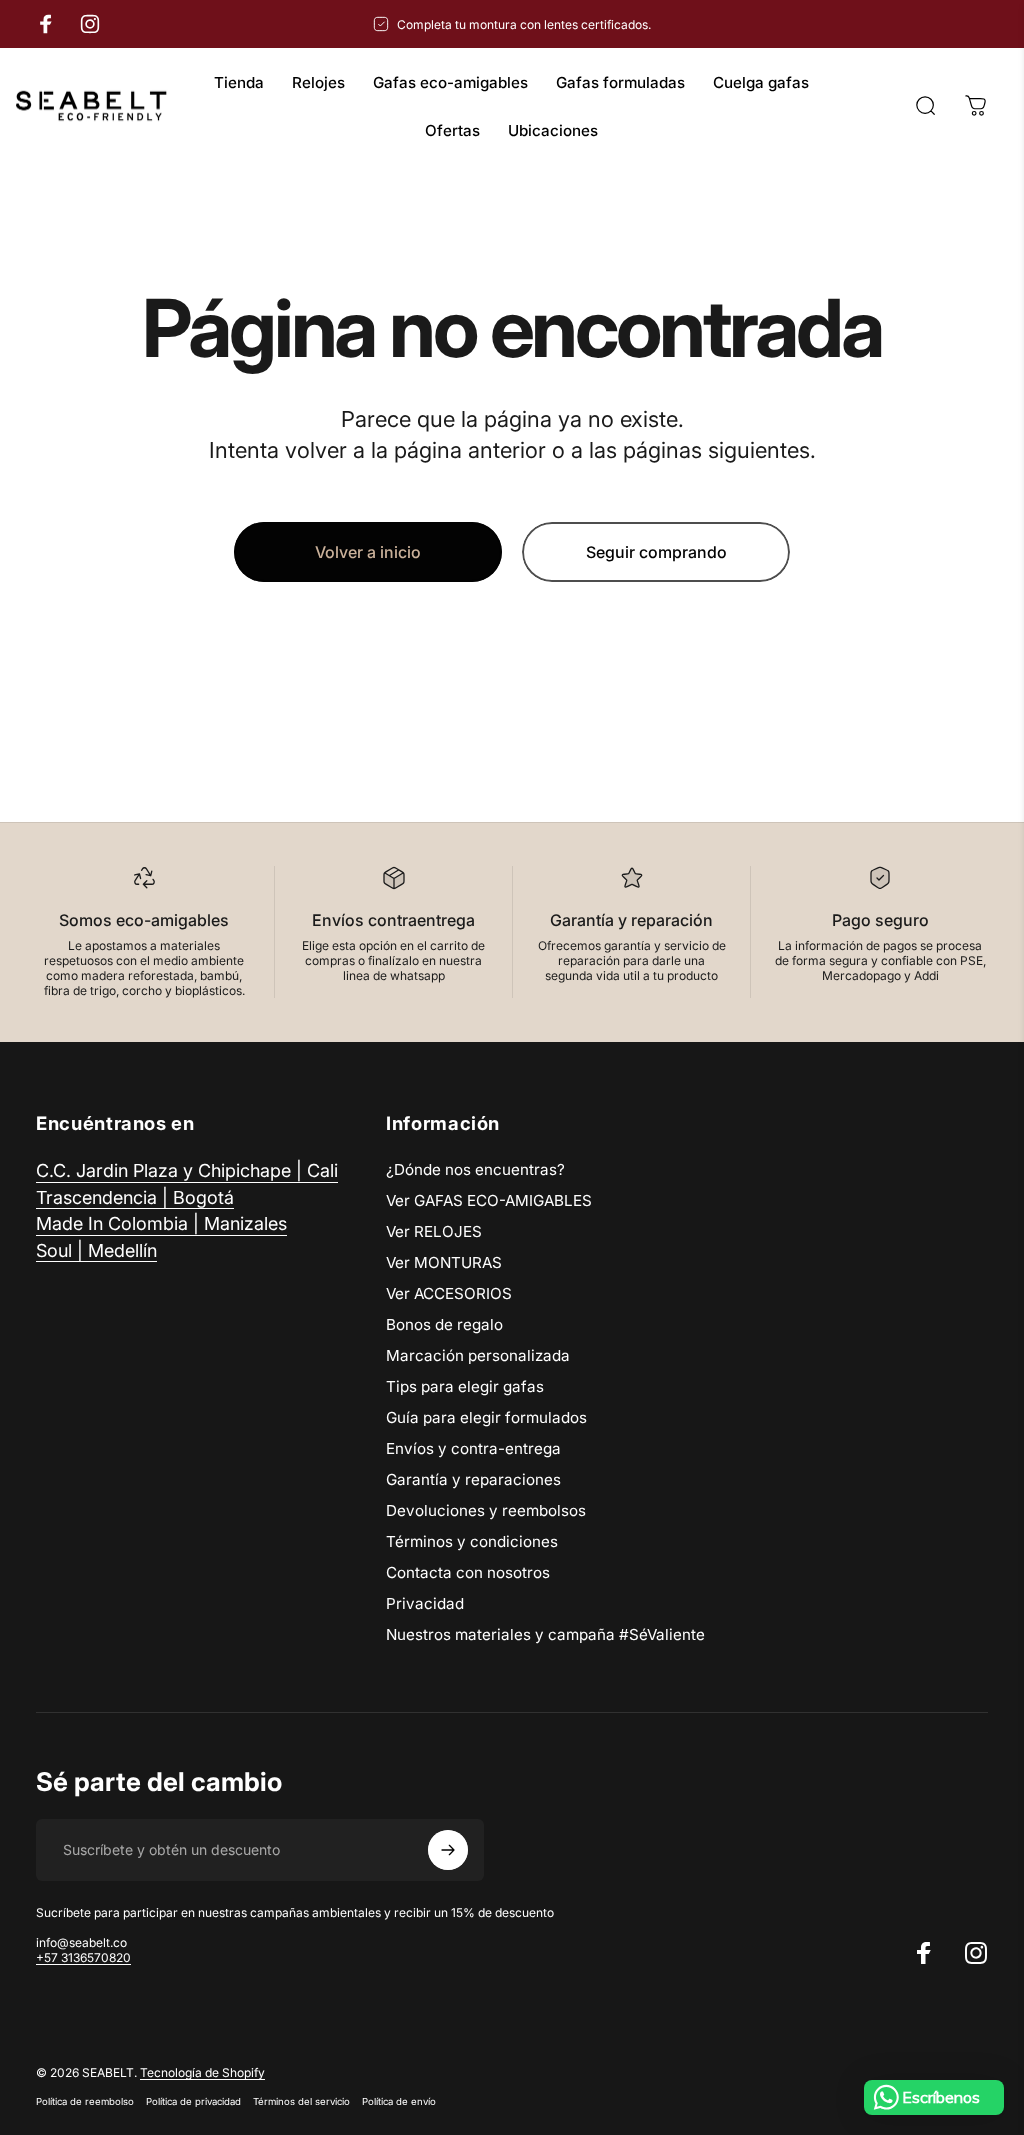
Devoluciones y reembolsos (486, 1510)
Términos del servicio (301, 2101)
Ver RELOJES (434, 1231)
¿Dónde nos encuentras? (475, 1169)
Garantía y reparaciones (473, 1479)
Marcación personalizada (478, 1355)
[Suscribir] (448, 1850)
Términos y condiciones (472, 1541)
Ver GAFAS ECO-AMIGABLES (489, 1200)
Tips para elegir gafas (465, 1386)
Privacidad (425, 1603)
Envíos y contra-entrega (473, 1448)
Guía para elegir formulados (486, 1417)
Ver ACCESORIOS (449, 1293)
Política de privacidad (193, 2101)
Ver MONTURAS (444, 1262)
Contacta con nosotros (468, 1572)
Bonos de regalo (444, 1324)
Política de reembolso (85, 2101)
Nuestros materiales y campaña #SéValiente (545, 1634)
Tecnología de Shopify (202, 2072)
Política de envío (399, 2101)
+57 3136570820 (83, 1957)
